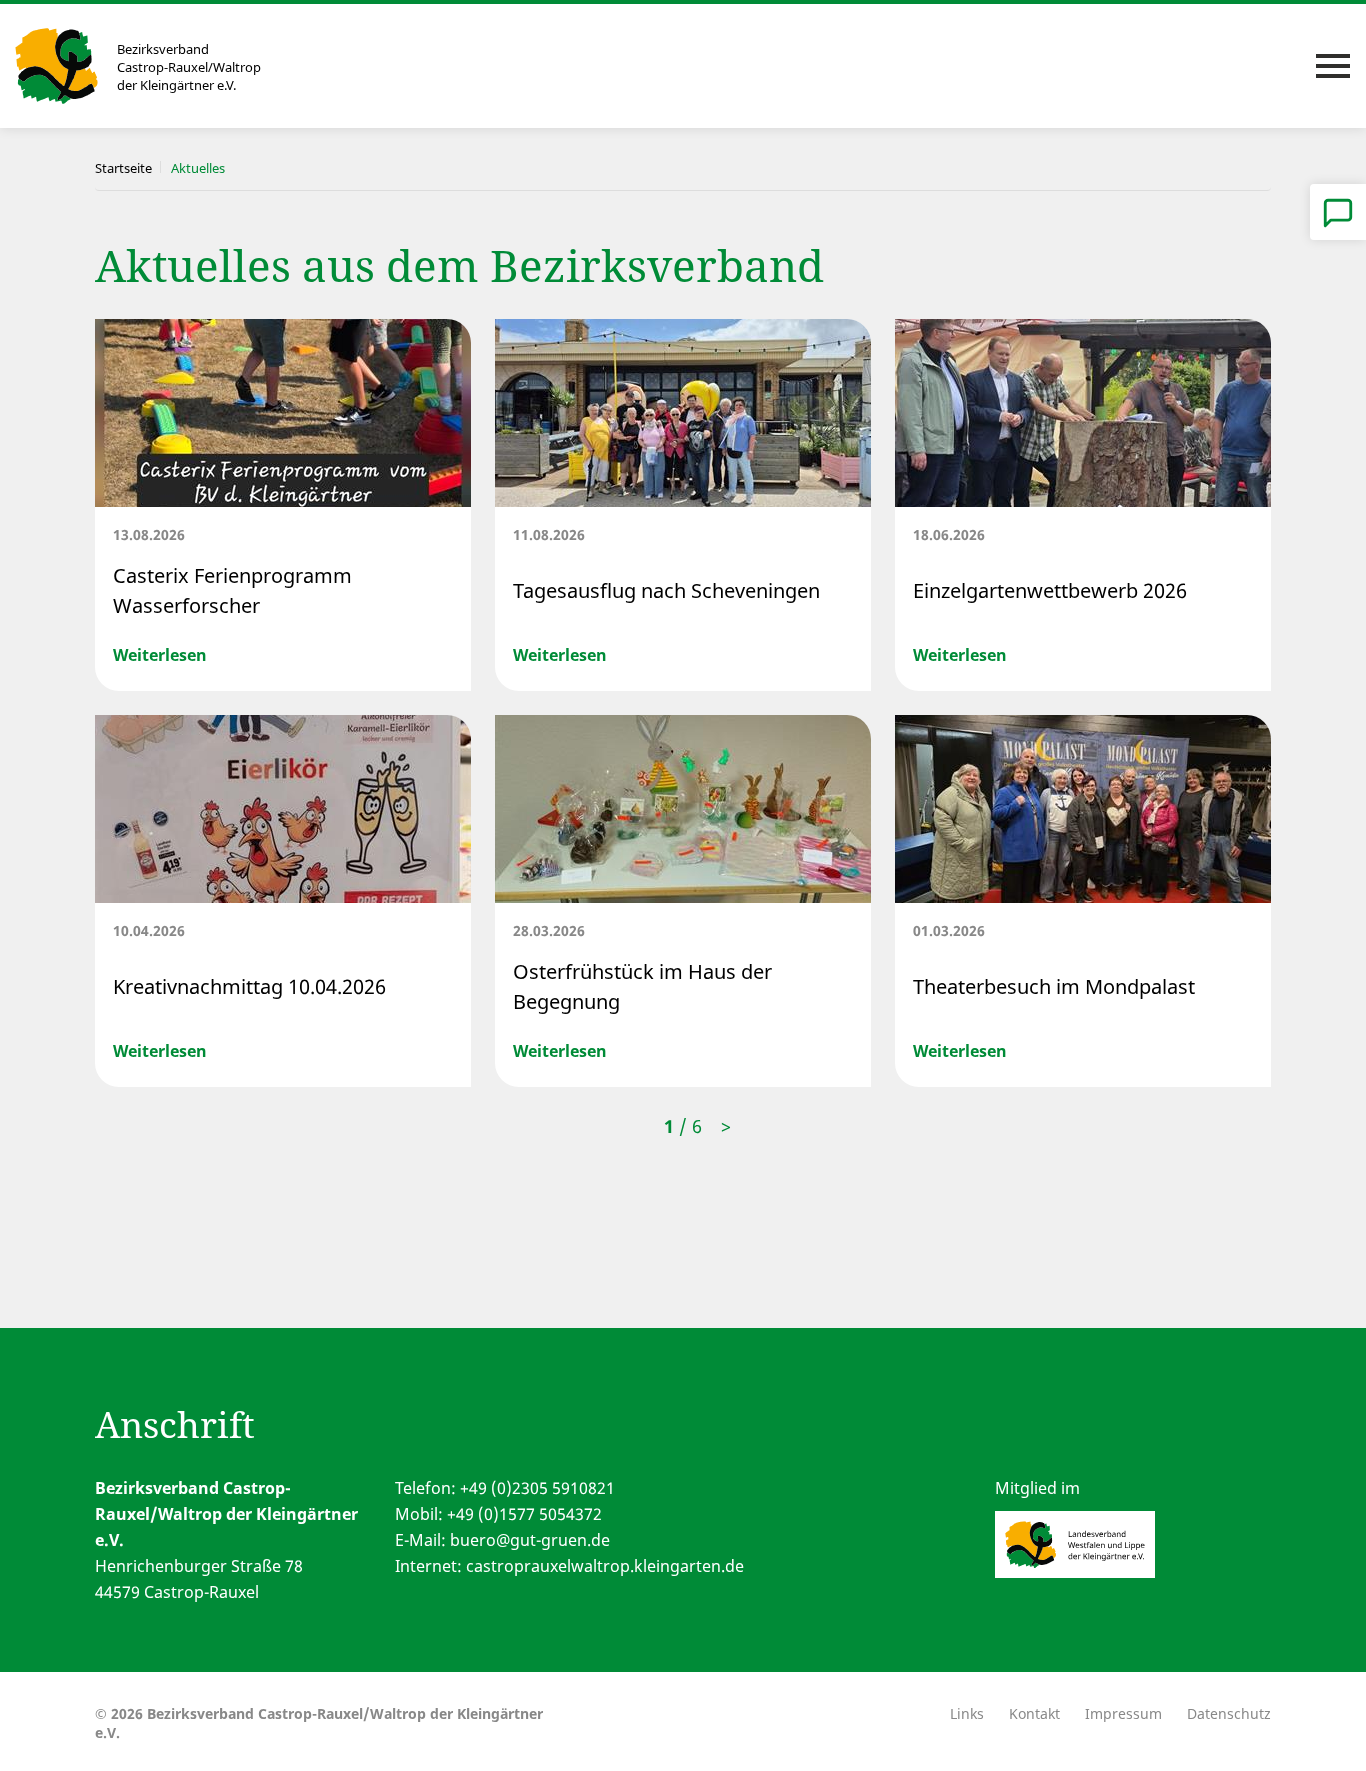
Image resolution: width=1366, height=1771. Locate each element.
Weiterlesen (160, 655)
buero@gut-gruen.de (530, 1540)
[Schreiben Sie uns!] (1338, 212)
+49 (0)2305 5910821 (537, 1488)
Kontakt (1034, 1713)
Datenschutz (1229, 1713)
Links (967, 1713)
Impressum (1123, 1713)
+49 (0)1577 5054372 (524, 1514)
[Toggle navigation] (1333, 66)
